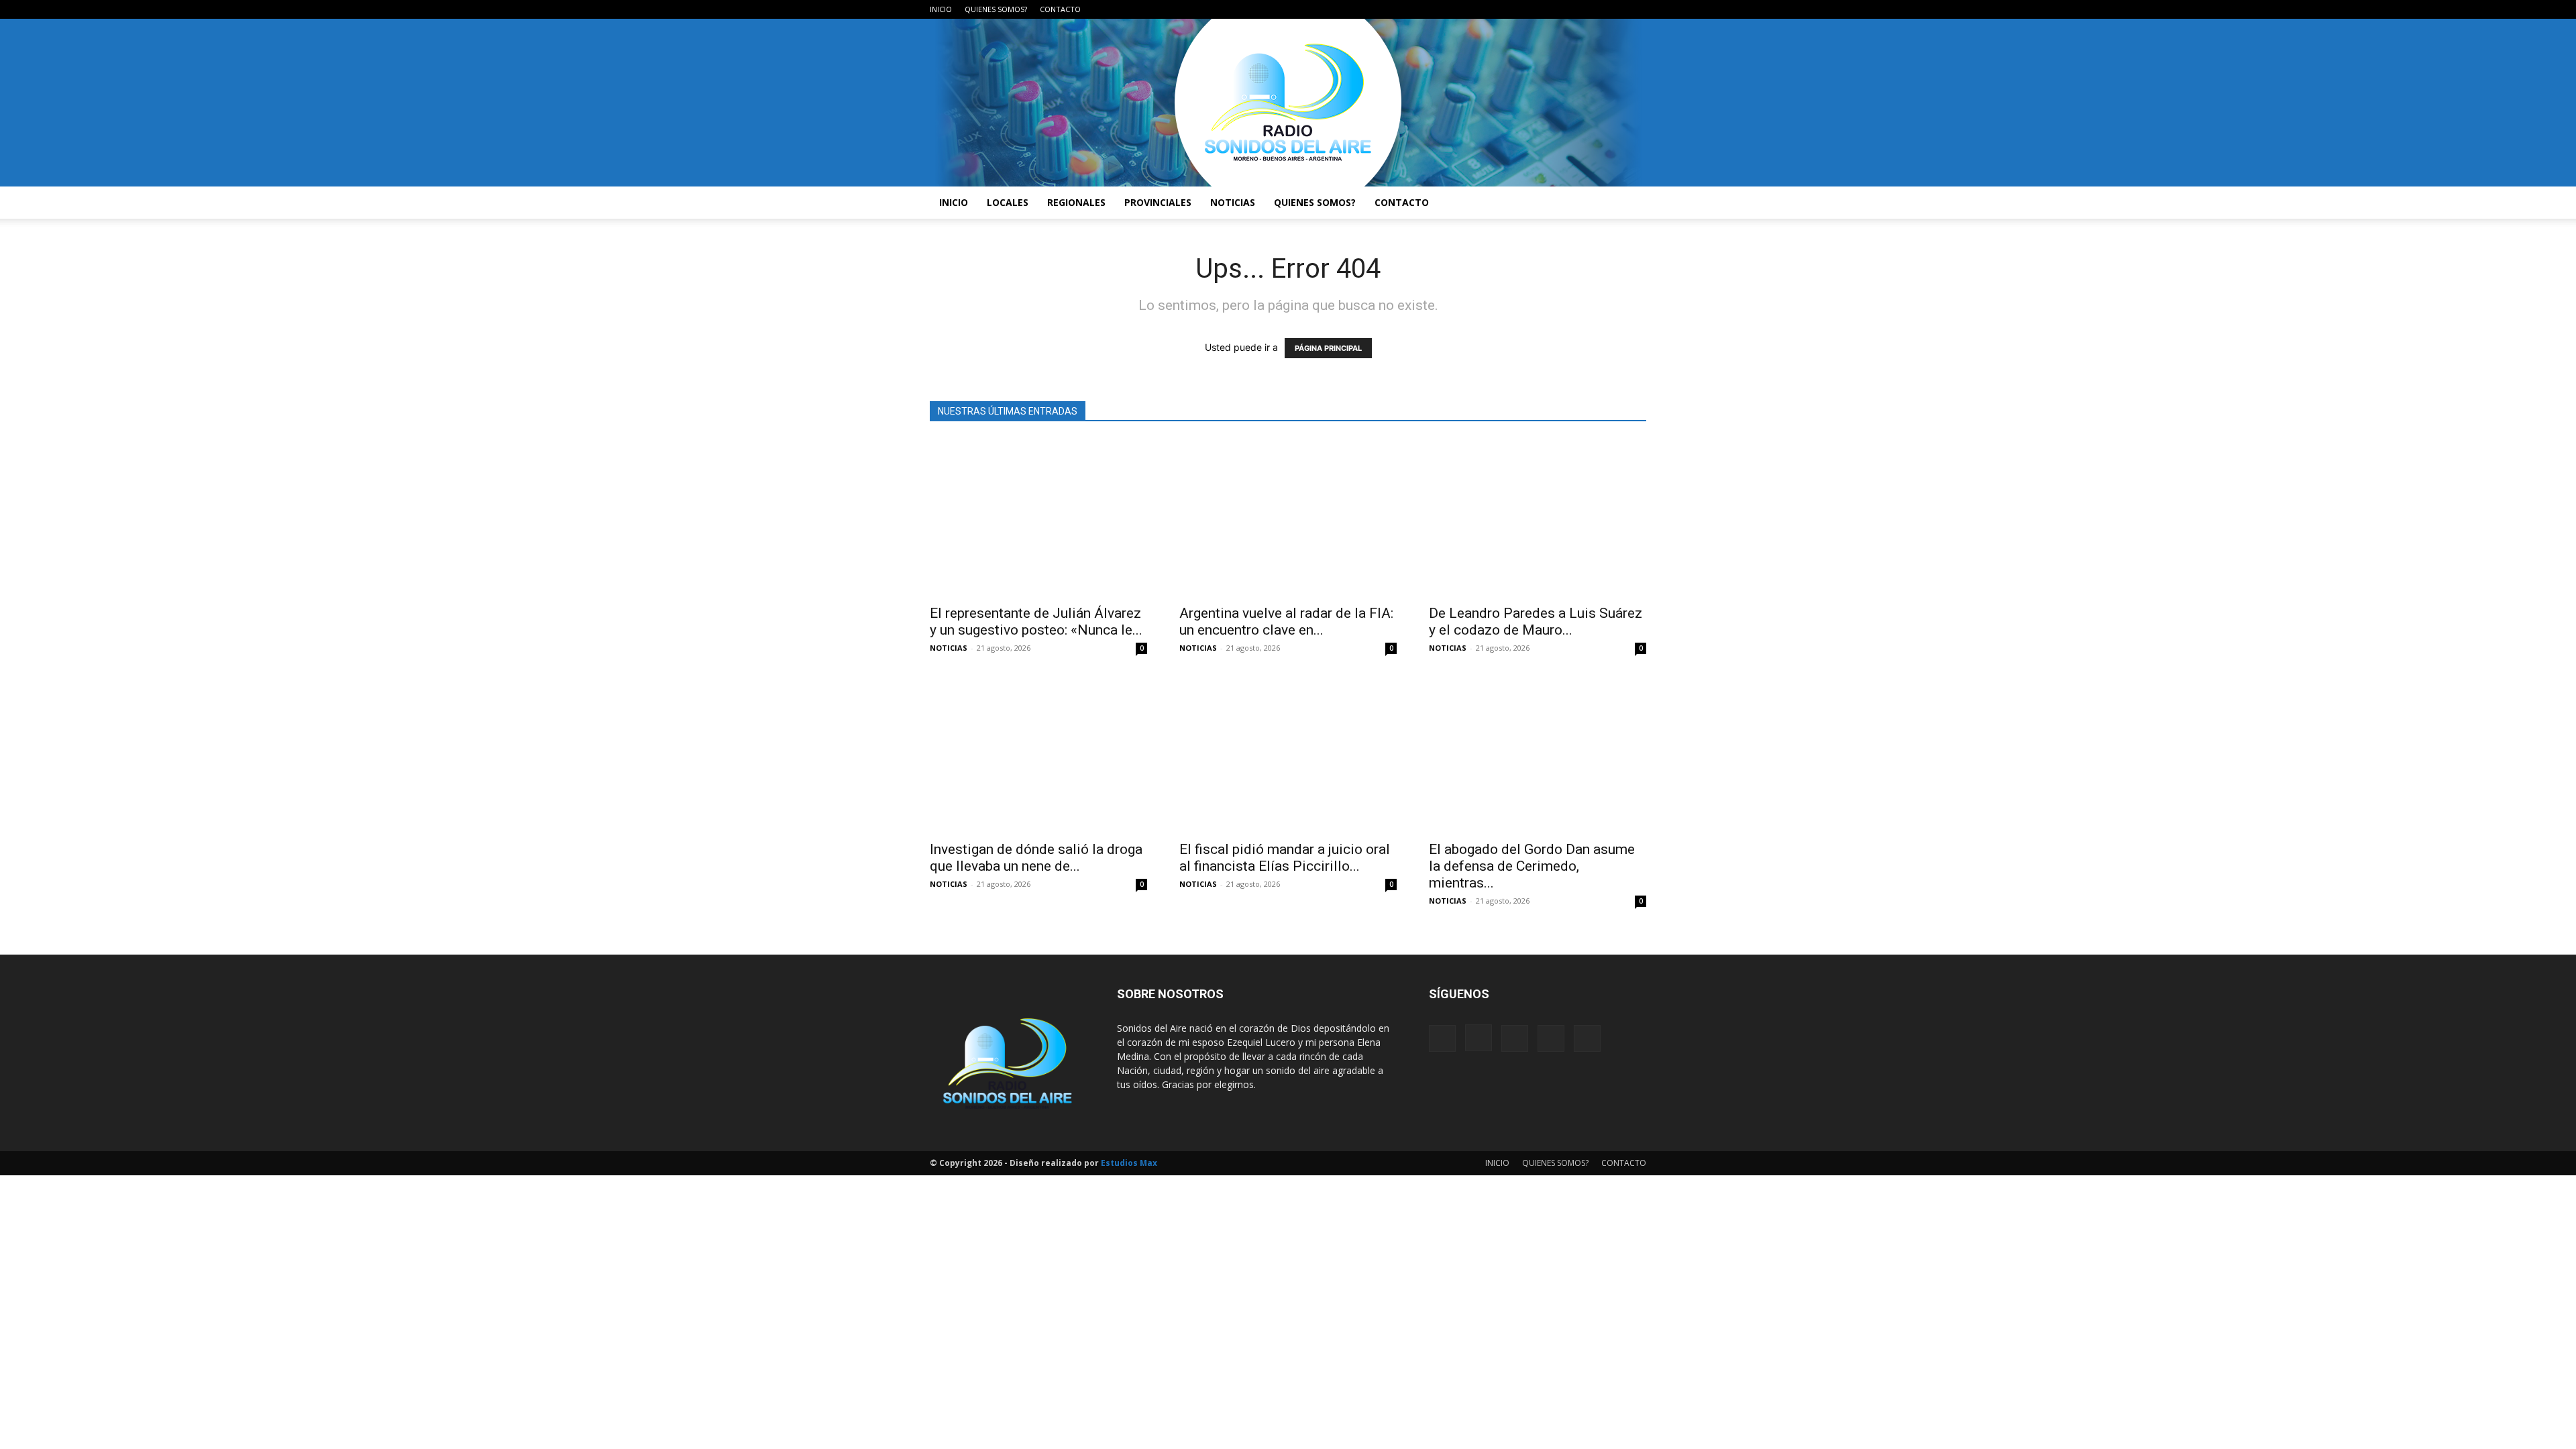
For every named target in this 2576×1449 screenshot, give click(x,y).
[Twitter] (1614, 9)
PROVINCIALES (1158, 202)
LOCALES (1008, 202)
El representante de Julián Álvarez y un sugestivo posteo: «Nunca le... (1036, 622)
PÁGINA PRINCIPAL (1328, 348)
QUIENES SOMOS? (996, 9)
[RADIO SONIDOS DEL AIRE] (1288, 103)
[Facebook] (1548, 9)
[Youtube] (1636, 9)
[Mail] (1592, 9)
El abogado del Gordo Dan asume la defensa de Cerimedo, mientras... (1532, 866)
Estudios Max (1129, 1163)
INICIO (941, 9)
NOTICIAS (1233, 202)
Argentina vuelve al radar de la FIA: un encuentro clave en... (1286, 622)
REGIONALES (1076, 202)
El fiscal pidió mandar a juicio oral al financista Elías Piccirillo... (1285, 858)
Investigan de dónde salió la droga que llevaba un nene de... (1036, 858)
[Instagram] (1570, 9)
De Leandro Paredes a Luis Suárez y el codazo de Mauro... (1536, 622)
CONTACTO (1060, 9)
